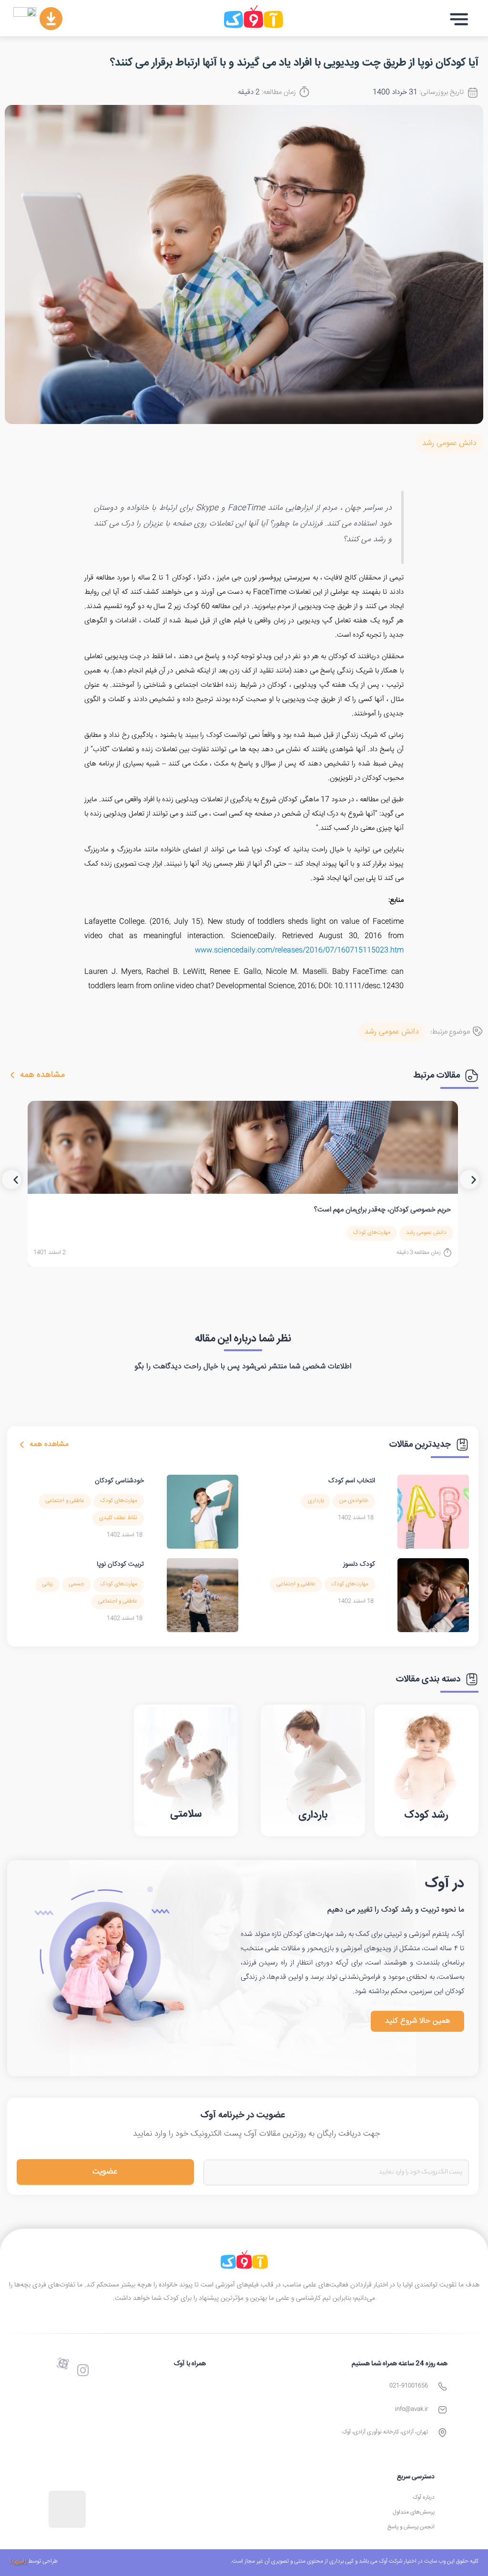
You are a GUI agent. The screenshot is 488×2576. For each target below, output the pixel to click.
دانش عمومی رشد (449, 443)
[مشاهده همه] (12, 1075)
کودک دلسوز (359, 1564)
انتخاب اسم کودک (352, 1481)
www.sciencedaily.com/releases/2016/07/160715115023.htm (299, 950)
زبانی (47, 1584)
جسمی (76, 1584)
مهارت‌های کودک (372, 1233)
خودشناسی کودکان (119, 1481)
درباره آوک (424, 2498)
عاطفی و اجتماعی (65, 1501)
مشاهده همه (42, 1075)
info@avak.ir (412, 2409)
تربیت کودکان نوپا (120, 1564)
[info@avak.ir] (442, 2410)
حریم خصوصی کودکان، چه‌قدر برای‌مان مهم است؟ (382, 1210)
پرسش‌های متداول (414, 2512)
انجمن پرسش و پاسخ (411, 2527)
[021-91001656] (442, 2386)
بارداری (316, 1501)
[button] (459, 19)
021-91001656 (409, 2386)
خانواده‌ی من (354, 1501)
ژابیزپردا (18, 2561)
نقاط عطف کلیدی (118, 1518)
